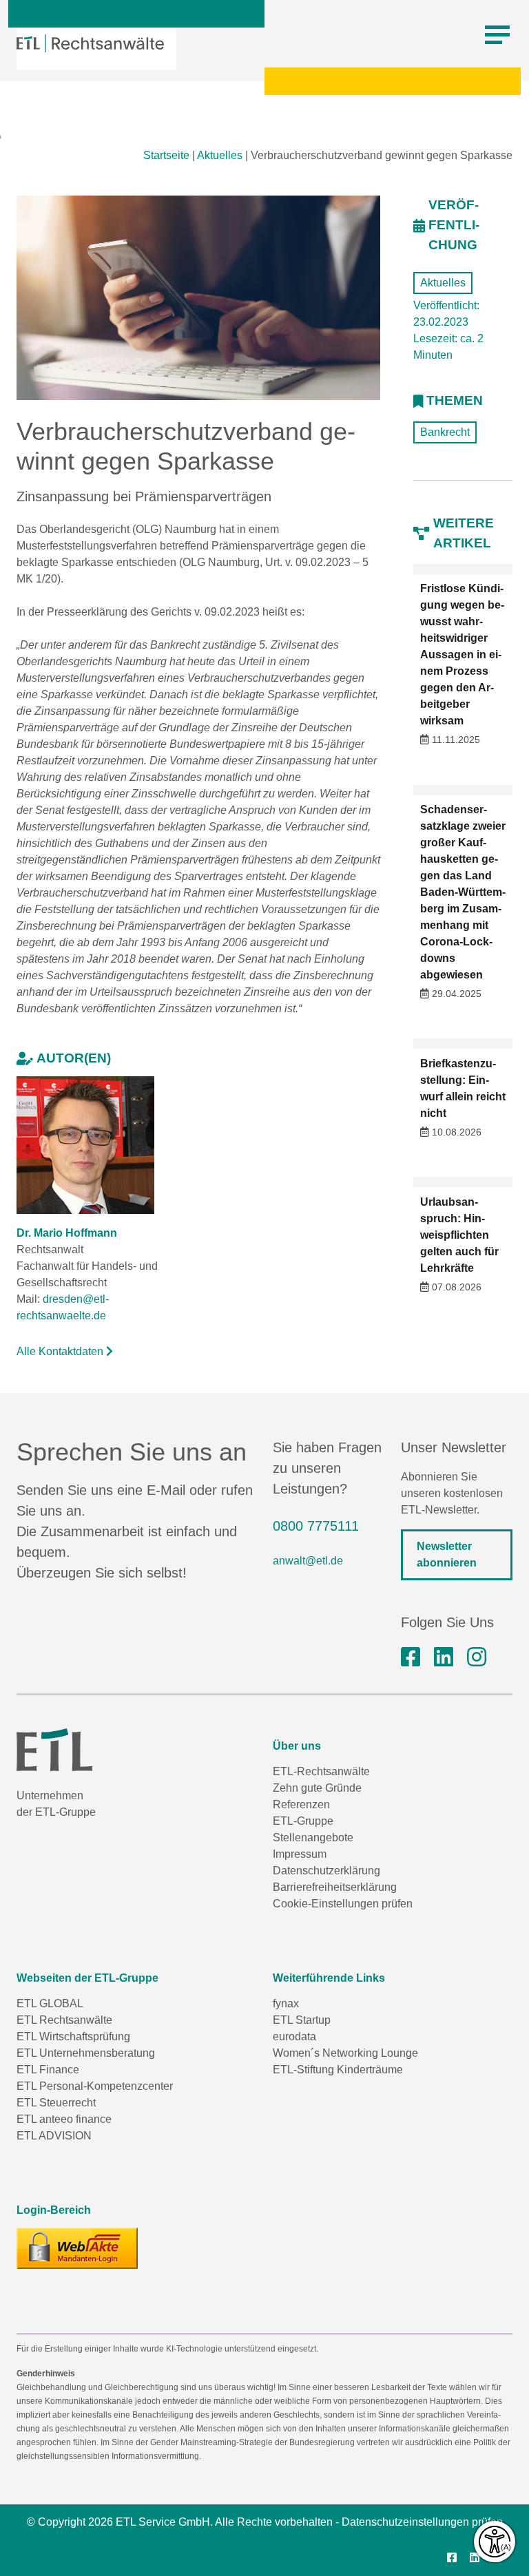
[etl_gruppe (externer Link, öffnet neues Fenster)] (477, 1657)
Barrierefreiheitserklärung (335, 1887)
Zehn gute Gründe (317, 1788)
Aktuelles (220, 155)
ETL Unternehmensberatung (86, 2053)
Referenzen (301, 1804)
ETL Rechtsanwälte (64, 2020)
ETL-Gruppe (303, 1821)
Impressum (300, 1854)
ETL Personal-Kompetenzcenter (95, 2086)
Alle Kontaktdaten (61, 1351)
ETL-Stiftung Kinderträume (338, 2070)
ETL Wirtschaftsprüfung (73, 2036)
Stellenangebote (313, 1837)
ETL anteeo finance (64, 2119)
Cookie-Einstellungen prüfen (343, 1904)
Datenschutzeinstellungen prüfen (422, 2522)
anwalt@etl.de (308, 1561)
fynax (286, 2003)
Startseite (166, 155)
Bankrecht (445, 432)
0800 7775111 (316, 1526)
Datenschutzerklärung (326, 1871)
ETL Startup (302, 2020)
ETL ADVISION (54, 2136)
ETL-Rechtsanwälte (321, 1771)
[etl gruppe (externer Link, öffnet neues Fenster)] (444, 1657)
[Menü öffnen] (497, 35)
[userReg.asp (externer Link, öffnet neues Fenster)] (77, 2248)
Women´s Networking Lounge (345, 2053)
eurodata (294, 2036)
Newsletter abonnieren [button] (447, 1554)
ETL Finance (48, 2070)
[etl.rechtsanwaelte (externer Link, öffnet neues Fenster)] (411, 1657)
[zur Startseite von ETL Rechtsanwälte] (90, 43)
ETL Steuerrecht (56, 2103)
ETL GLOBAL (50, 2003)
